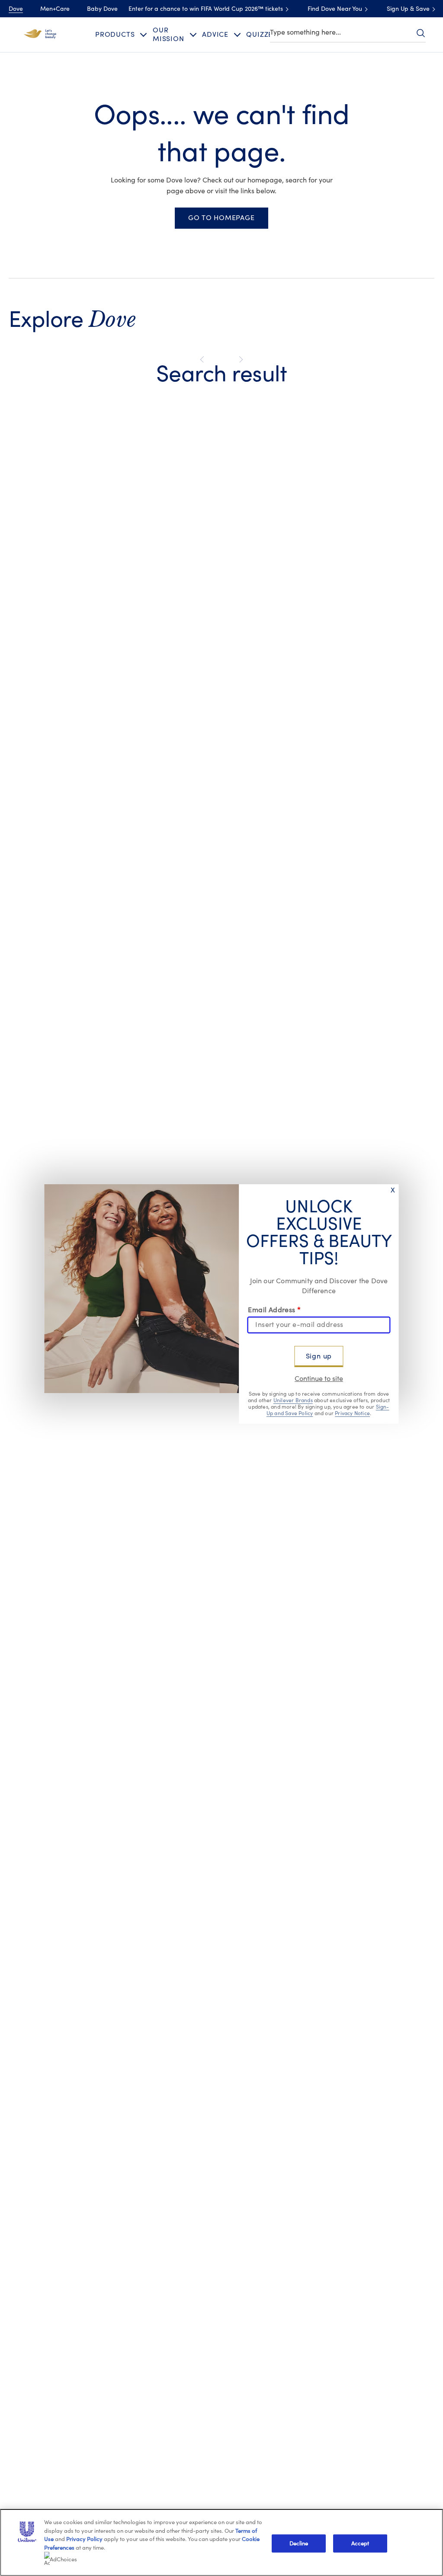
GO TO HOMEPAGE (221, 218)
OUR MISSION (169, 34)
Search (421, 33)
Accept (360, 2543)
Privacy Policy (84, 2539)
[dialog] (221, 1288)
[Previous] (204, 360)
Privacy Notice (352, 1413)
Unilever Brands (293, 1400)
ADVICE (215, 35)
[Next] (239, 360)
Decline (299, 2543)
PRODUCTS (115, 35)
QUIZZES (262, 35)
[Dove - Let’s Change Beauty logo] (40, 34)
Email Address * (274, 1310)
